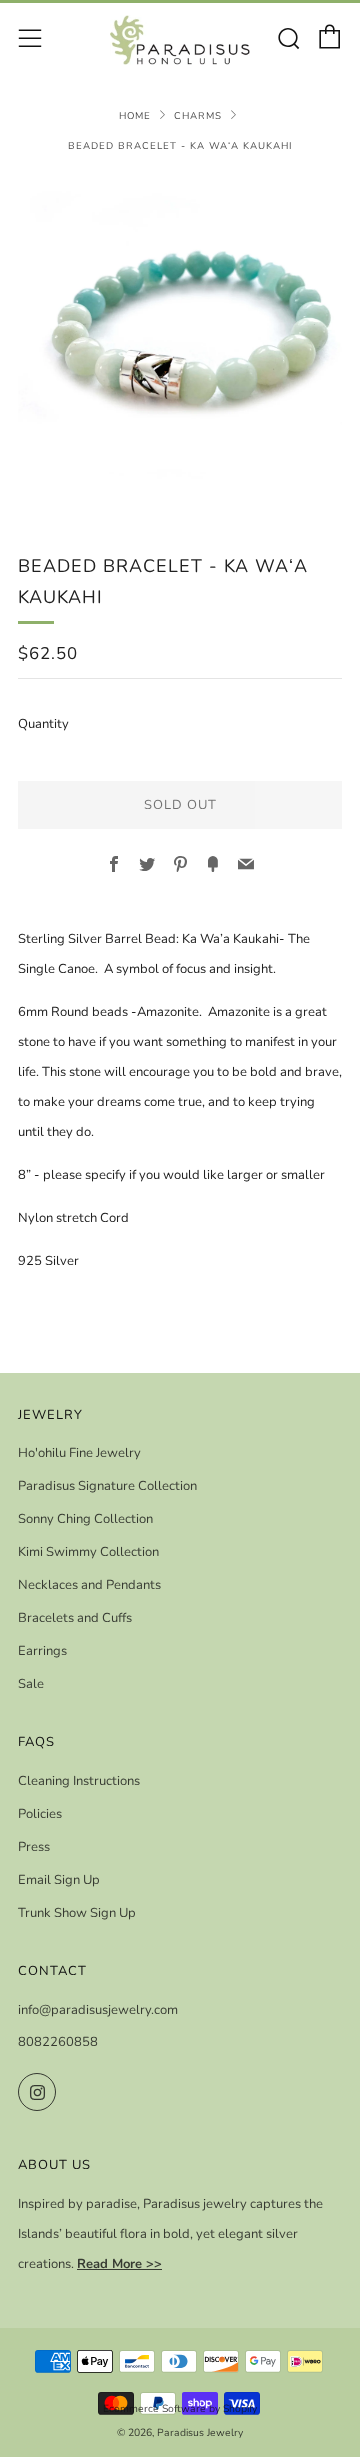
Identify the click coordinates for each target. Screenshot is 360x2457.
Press (34, 1847)
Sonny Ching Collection (85, 1519)
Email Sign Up (59, 1880)
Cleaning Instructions (79, 1781)
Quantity (43, 724)
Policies (40, 1814)
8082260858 (58, 2042)
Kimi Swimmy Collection (88, 1552)
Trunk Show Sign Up (77, 1913)
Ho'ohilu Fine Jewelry (79, 1453)
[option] (180, 341)
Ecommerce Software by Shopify (180, 2408)
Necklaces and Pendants (89, 1585)
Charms (198, 115)
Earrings (42, 1651)
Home (135, 115)
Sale (31, 1684)
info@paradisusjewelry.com (98, 2010)
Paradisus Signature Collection (107, 1486)
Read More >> (119, 2264)
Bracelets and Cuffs (75, 1618)
